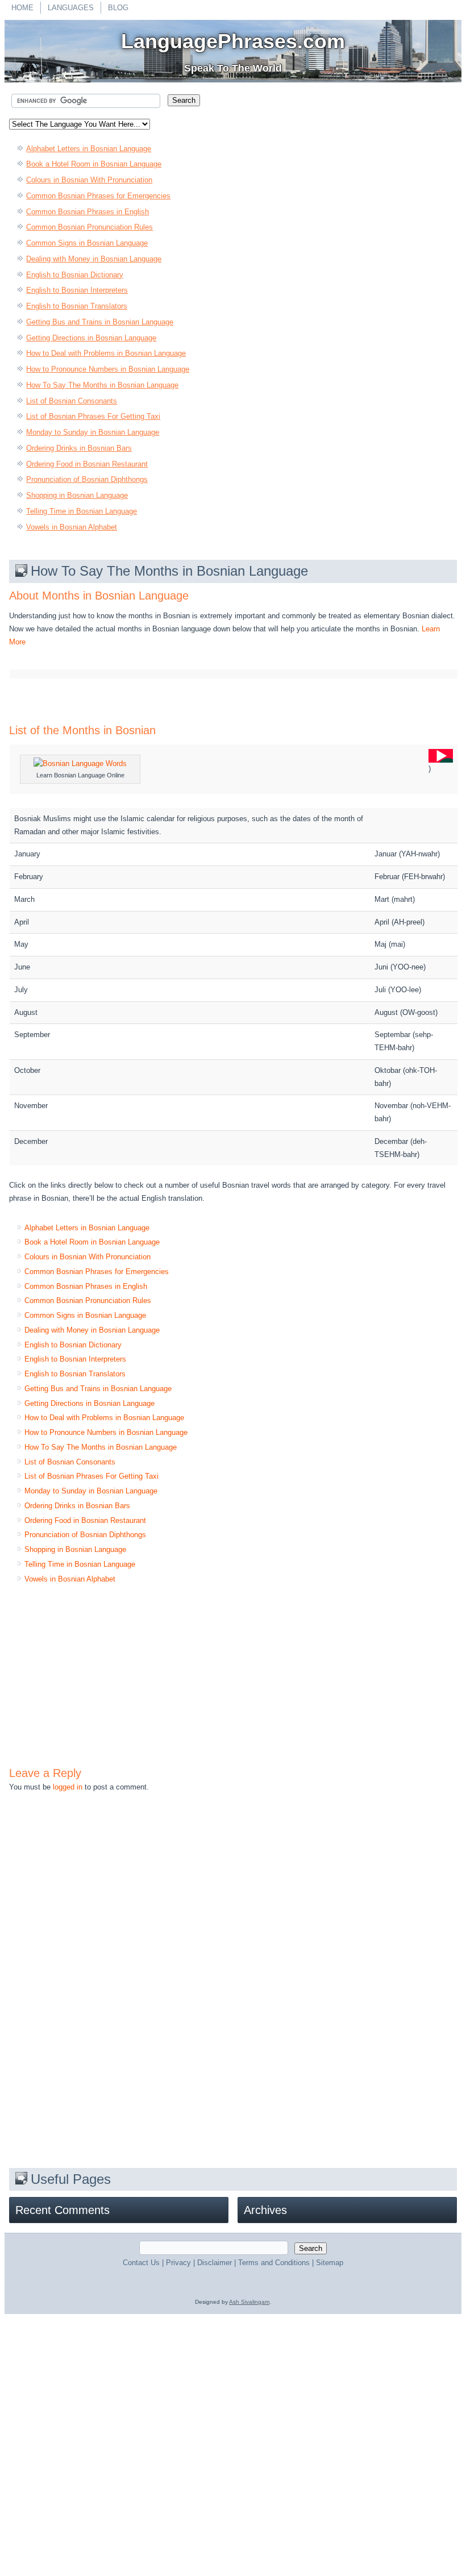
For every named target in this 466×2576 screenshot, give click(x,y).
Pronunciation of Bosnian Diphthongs (87, 479)
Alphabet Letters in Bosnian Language (89, 149)
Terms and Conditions (274, 2263)
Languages (71, 8)
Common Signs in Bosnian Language (87, 243)
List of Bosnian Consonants (72, 401)
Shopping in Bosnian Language (77, 495)
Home (22, 8)
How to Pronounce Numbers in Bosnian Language (108, 369)
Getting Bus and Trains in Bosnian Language (100, 322)
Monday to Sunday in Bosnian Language (93, 432)
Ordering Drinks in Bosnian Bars (79, 448)
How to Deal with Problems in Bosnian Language (106, 353)
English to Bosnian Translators (77, 306)
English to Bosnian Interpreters (77, 290)
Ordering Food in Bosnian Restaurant (87, 464)
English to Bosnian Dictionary (75, 275)
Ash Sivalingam (249, 2302)
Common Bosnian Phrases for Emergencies (98, 196)
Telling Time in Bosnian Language (82, 511)
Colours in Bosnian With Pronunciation (89, 180)
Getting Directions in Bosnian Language (91, 338)
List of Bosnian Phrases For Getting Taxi (93, 416)
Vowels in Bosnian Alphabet (72, 527)
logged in (68, 1787)
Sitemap (330, 2263)
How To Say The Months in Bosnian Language (102, 385)
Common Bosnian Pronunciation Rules (90, 227)
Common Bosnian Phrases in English (88, 212)
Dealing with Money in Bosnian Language (94, 259)
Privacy (178, 2263)
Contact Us (141, 2263)
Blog (118, 8)
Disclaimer (215, 2263)
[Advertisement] (311, 85)
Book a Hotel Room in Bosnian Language (94, 164)
